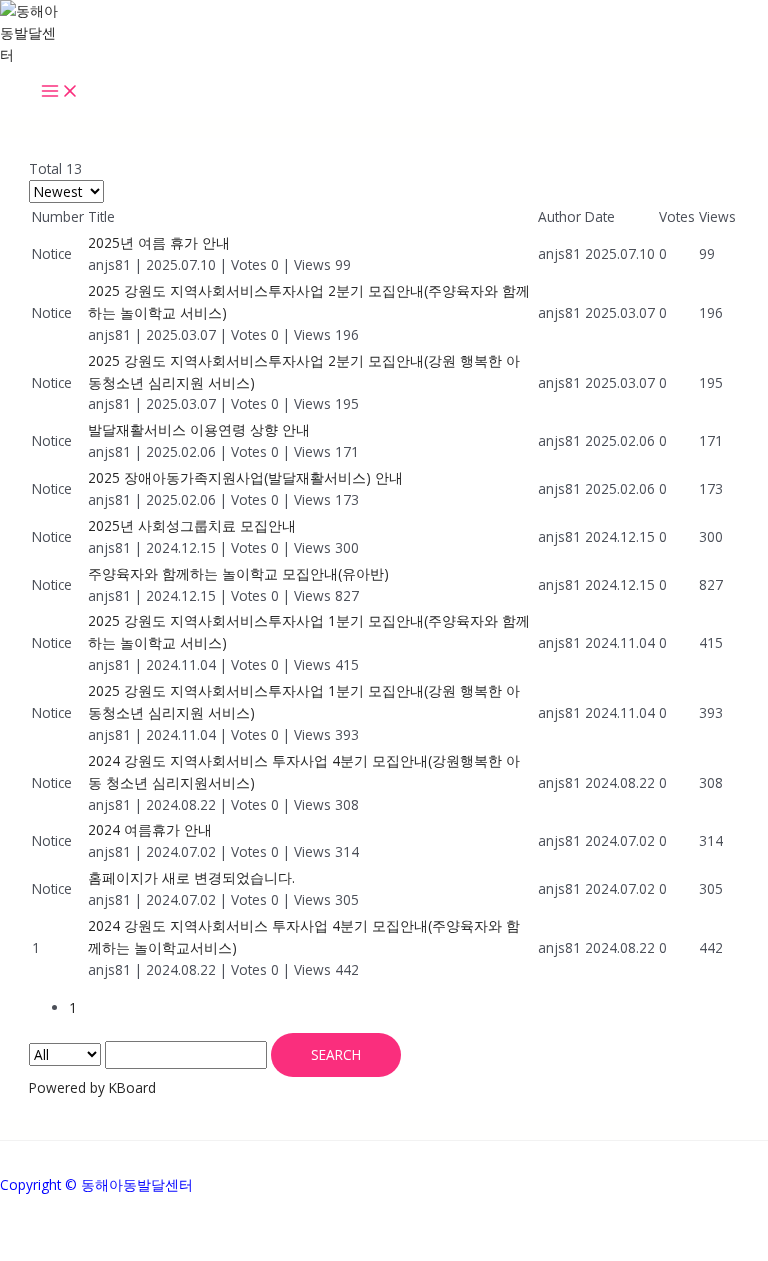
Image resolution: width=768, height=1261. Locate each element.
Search (336, 1054)
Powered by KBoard (92, 1087)
